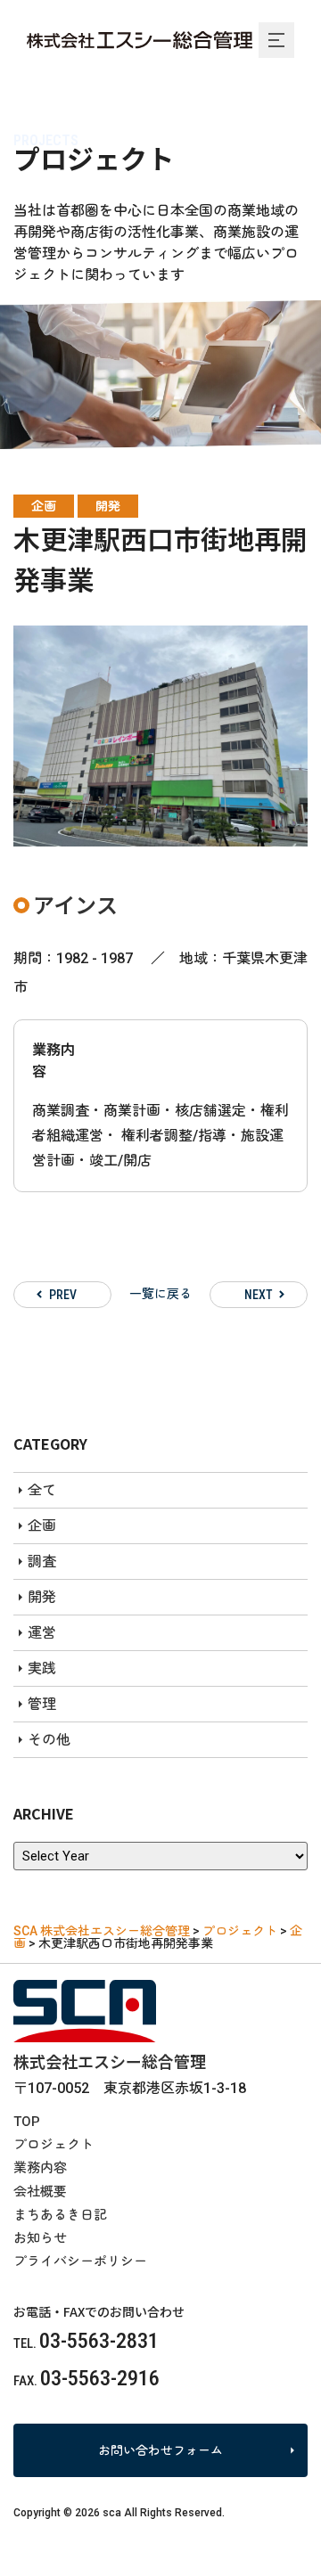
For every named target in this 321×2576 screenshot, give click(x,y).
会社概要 (40, 2192)
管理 (42, 1704)
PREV (63, 1295)
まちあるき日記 (60, 2215)
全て (42, 1490)
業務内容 (40, 2168)
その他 (49, 1740)
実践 (42, 1668)
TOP (27, 2122)
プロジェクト (53, 2145)
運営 (42, 1633)
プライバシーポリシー (80, 2261)
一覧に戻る (160, 1294)
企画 (44, 506)
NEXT (259, 1295)
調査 (42, 1562)
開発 (108, 506)
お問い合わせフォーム (160, 2450)
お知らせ (40, 2238)
